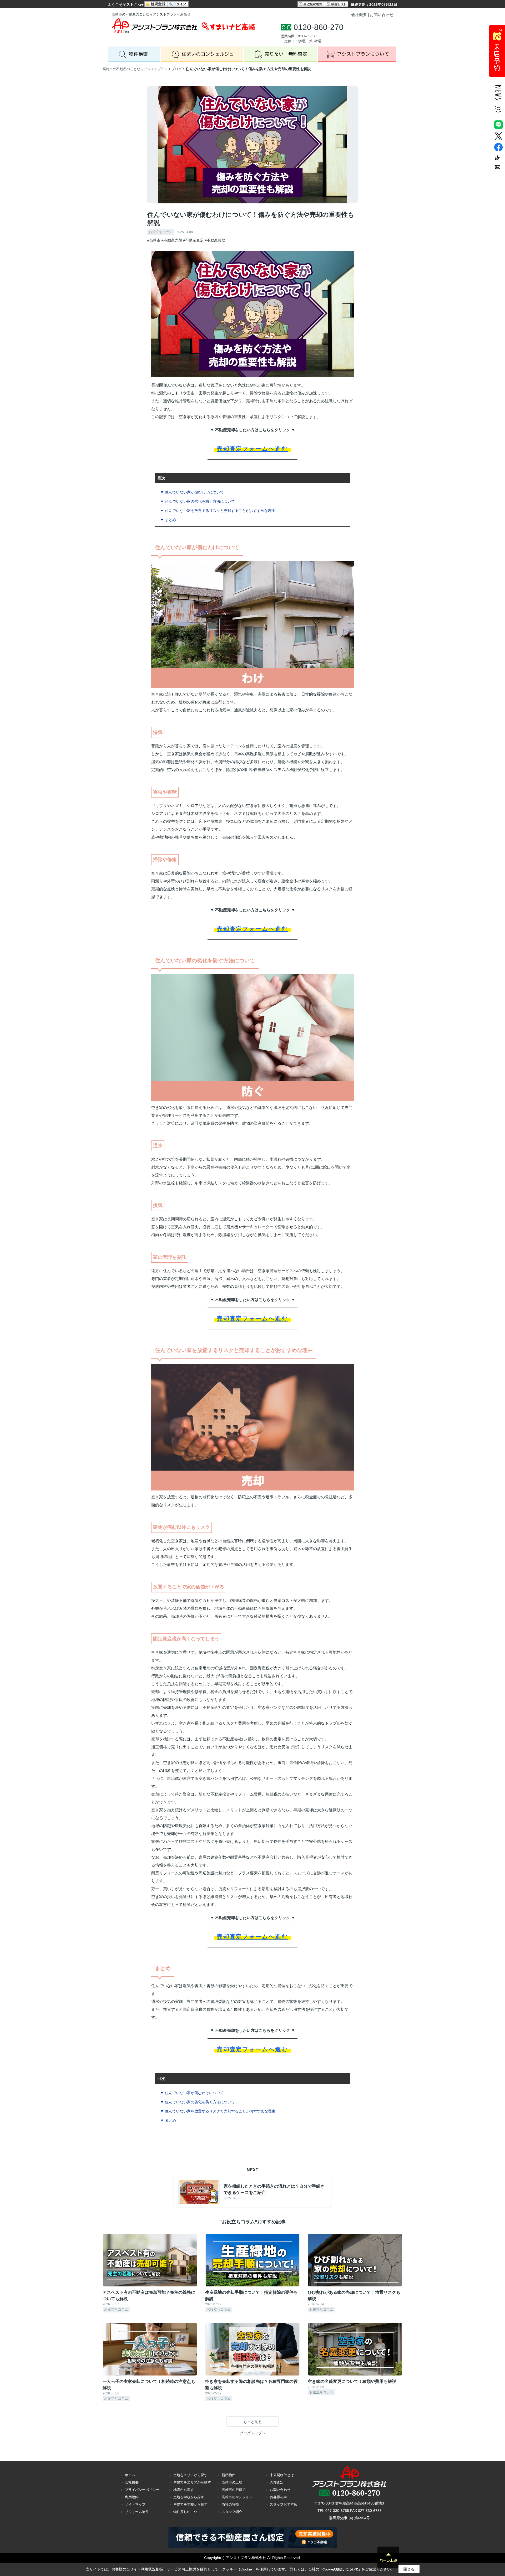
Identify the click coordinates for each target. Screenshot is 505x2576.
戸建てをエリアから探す (192, 2482)
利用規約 (132, 2497)
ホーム (130, 2475)
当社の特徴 (230, 2504)
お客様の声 (278, 2497)
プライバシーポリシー (142, 2490)
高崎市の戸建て (234, 2490)
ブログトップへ (252, 2433)
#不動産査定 (193, 240)
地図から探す (184, 2490)
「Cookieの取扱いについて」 (340, 2569)
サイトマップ (135, 2504)
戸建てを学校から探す (190, 2504)
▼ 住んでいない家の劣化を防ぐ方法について (198, 501)
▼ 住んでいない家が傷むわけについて (192, 492)
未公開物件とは (282, 2475)
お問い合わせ (382, 15)
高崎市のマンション (237, 2497)
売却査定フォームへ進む (252, 449)
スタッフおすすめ (284, 2504)
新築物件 (229, 2475)
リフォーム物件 (137, 2512)
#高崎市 (154, 240)
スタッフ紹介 (232, 2512)
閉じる (409, 2569)
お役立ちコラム (161, 232)
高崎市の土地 (232, 2482)
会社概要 (359, 15)
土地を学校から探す (189, 2497)
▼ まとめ (168, 520)
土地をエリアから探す (190, 2475)
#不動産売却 (172, 240)
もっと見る (252, 2422)
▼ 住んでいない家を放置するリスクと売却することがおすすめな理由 (218, 511)
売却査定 (277, 2482)
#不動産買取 (215, 240)
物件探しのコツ (185, 2512)
